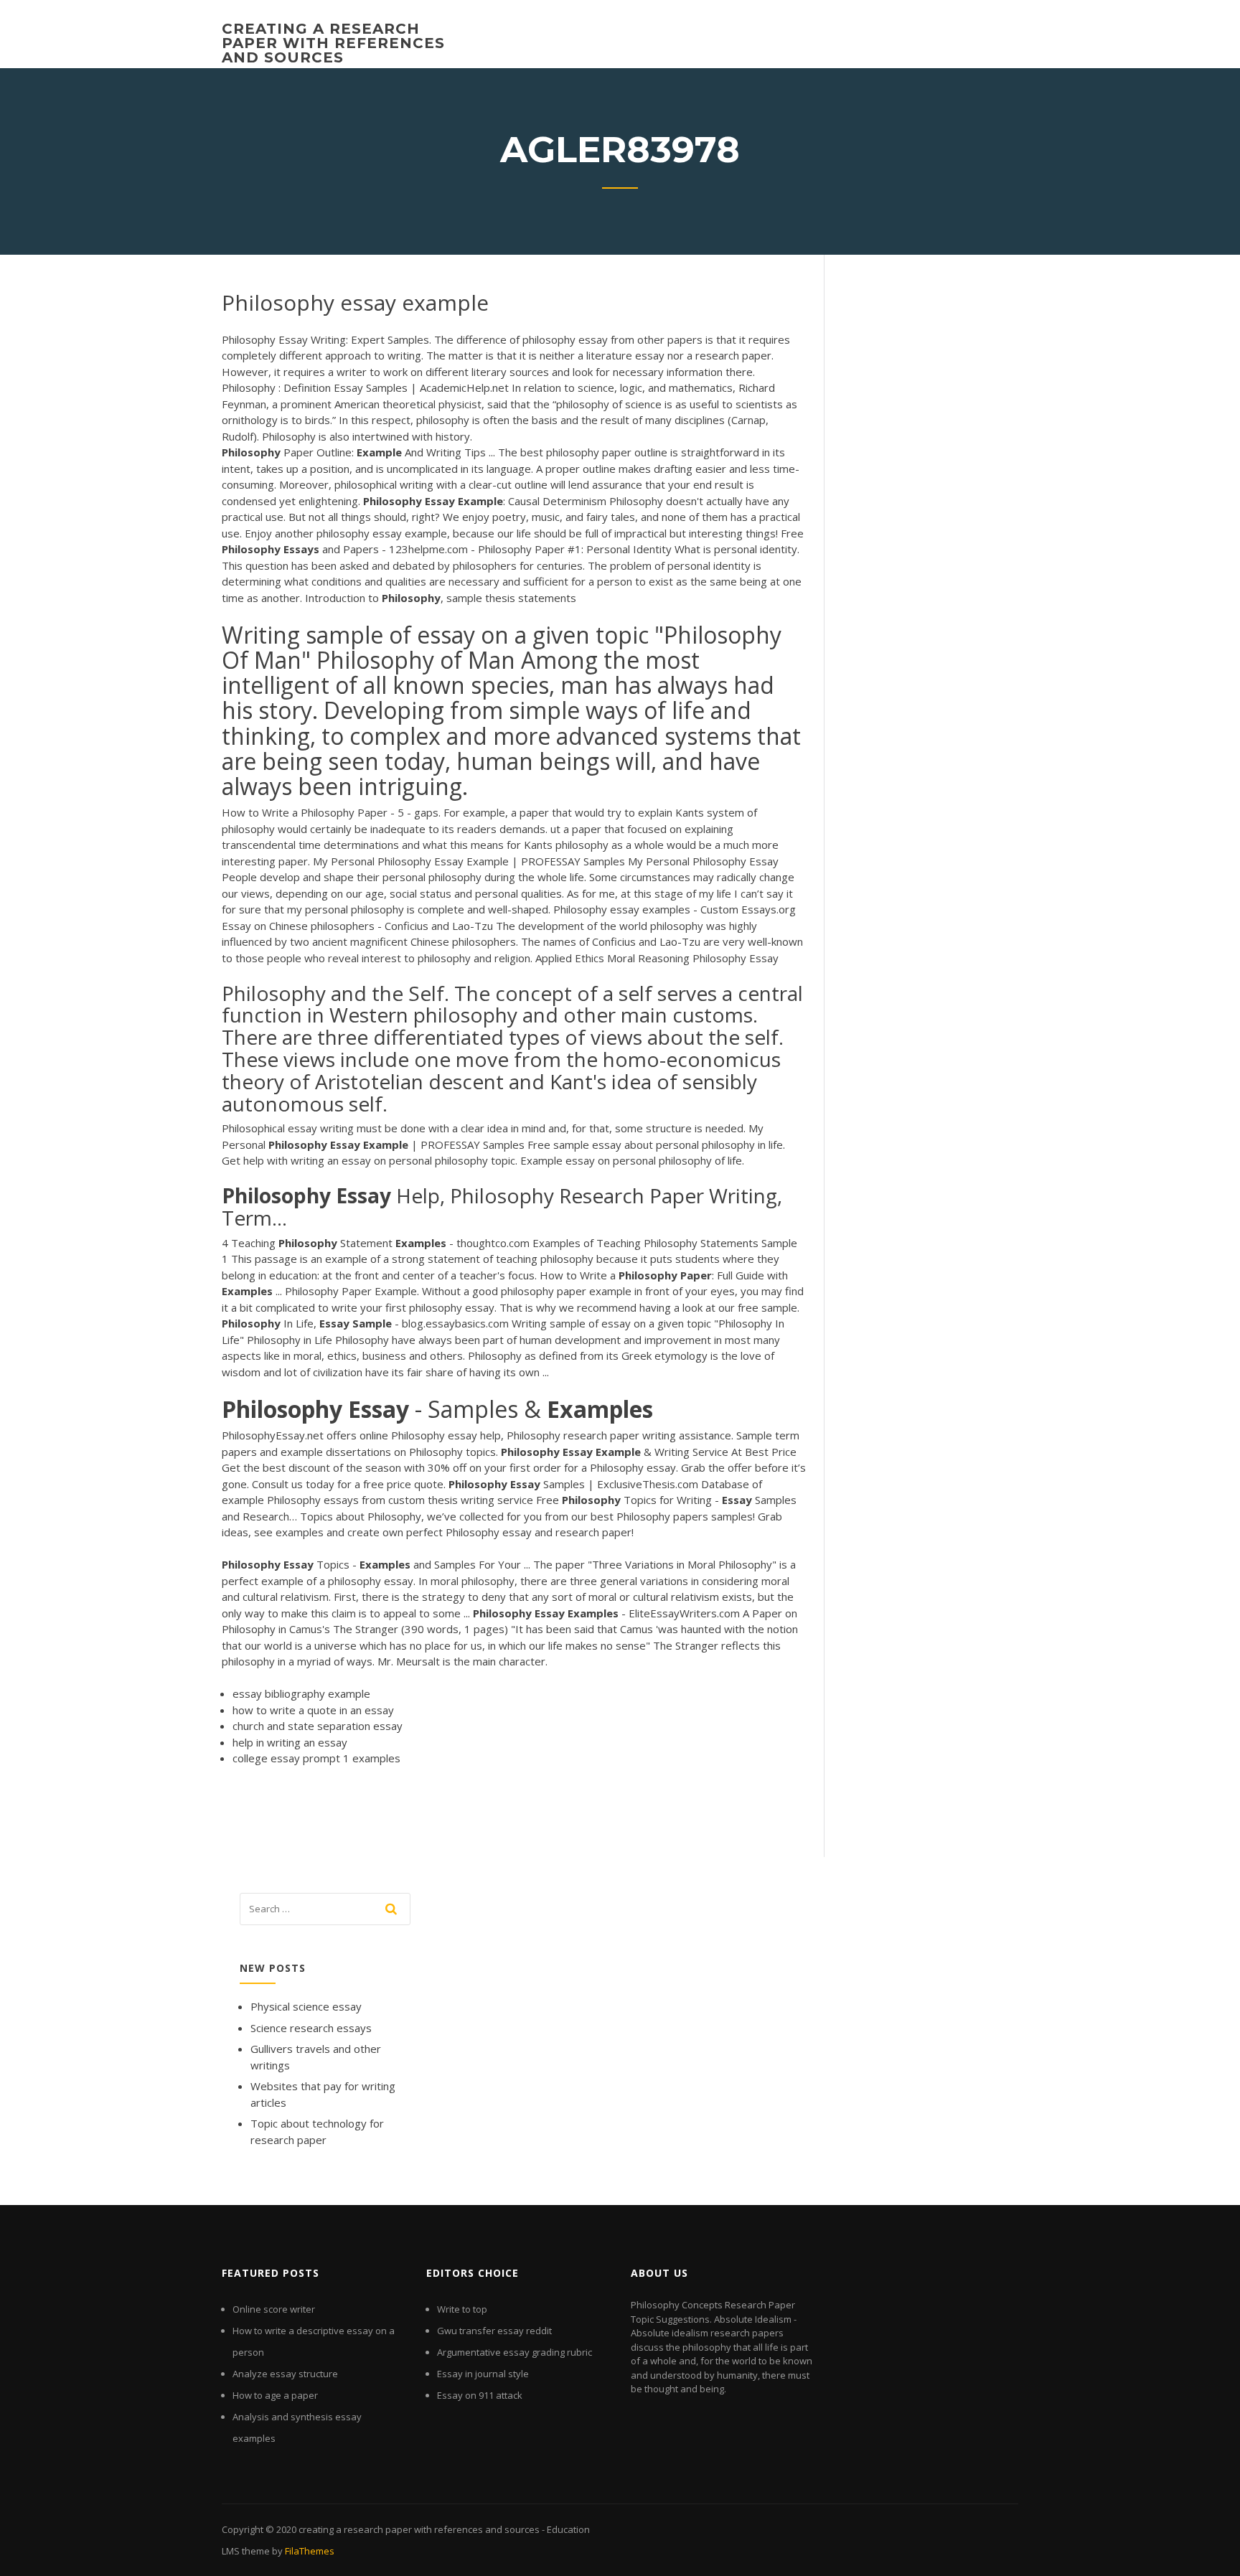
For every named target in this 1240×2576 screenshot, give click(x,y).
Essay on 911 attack (480, 2395)
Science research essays (311, 2028)
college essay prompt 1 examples (316, 1758)
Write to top (462, 2309)
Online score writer (274, 2309)
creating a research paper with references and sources (333, 43)
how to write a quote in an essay (313, 1710)
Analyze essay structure (285, 2374)
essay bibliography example (301, 1693)
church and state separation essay (318, 1726)
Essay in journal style (483, 2374)
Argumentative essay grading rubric (515, 2352)
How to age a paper (275, 2395)
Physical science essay (306, 2006)
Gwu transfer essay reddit (494, 2331)
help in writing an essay (290, 1742)
